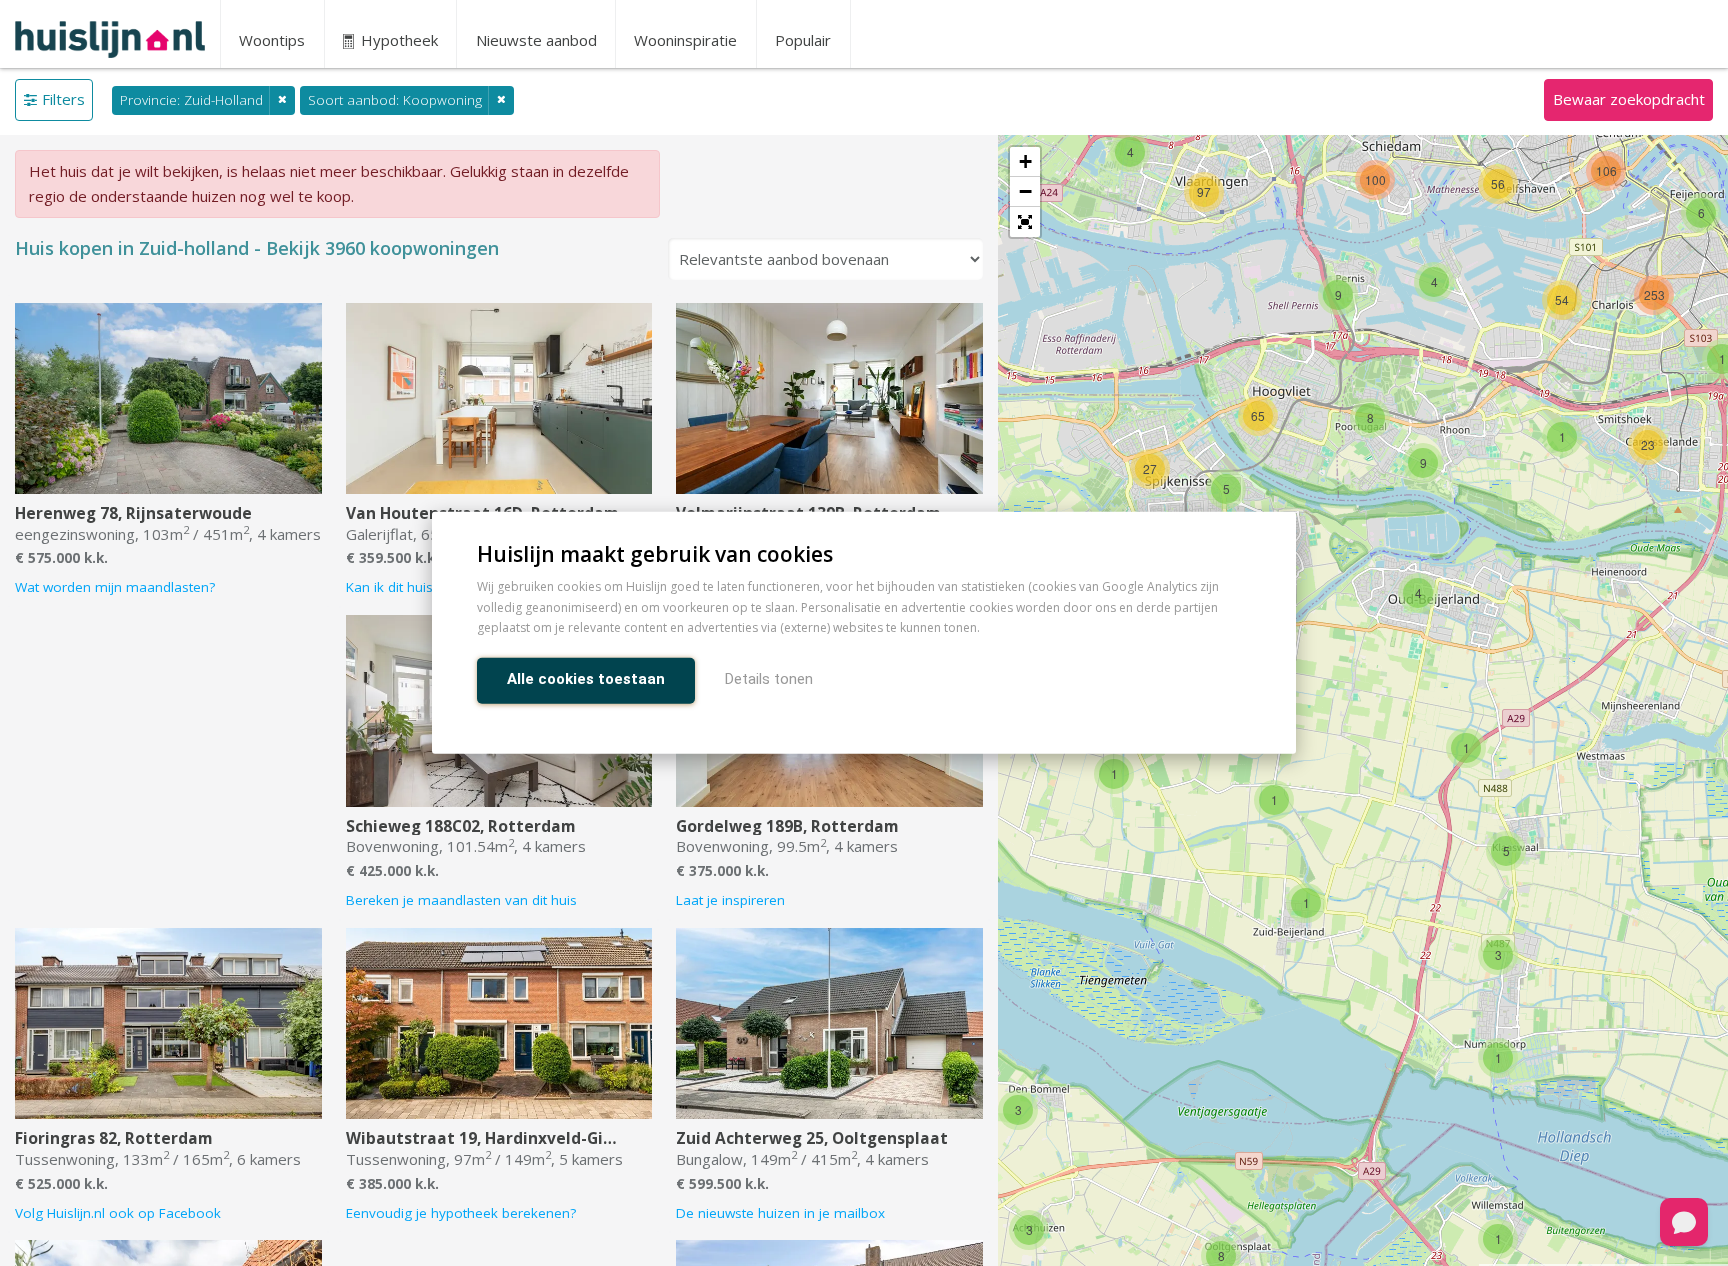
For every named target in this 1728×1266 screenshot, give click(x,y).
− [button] (1025, 191)
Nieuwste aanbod (536, 40)
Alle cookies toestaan (586, 680)
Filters (63, 99)
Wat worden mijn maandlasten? (115, 587)
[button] (1025, 222)
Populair (803, 40)
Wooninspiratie (685, 40)
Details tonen (769, 680)
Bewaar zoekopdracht (1629, 99)
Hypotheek (397, 40)
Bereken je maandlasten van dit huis (461, 900)
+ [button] (1025, 161)
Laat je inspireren (730, 900)
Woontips (272, 40)
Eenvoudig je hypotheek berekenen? (461, 1213)
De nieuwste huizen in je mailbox (780, 1213)
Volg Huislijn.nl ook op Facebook (118, 1213)
